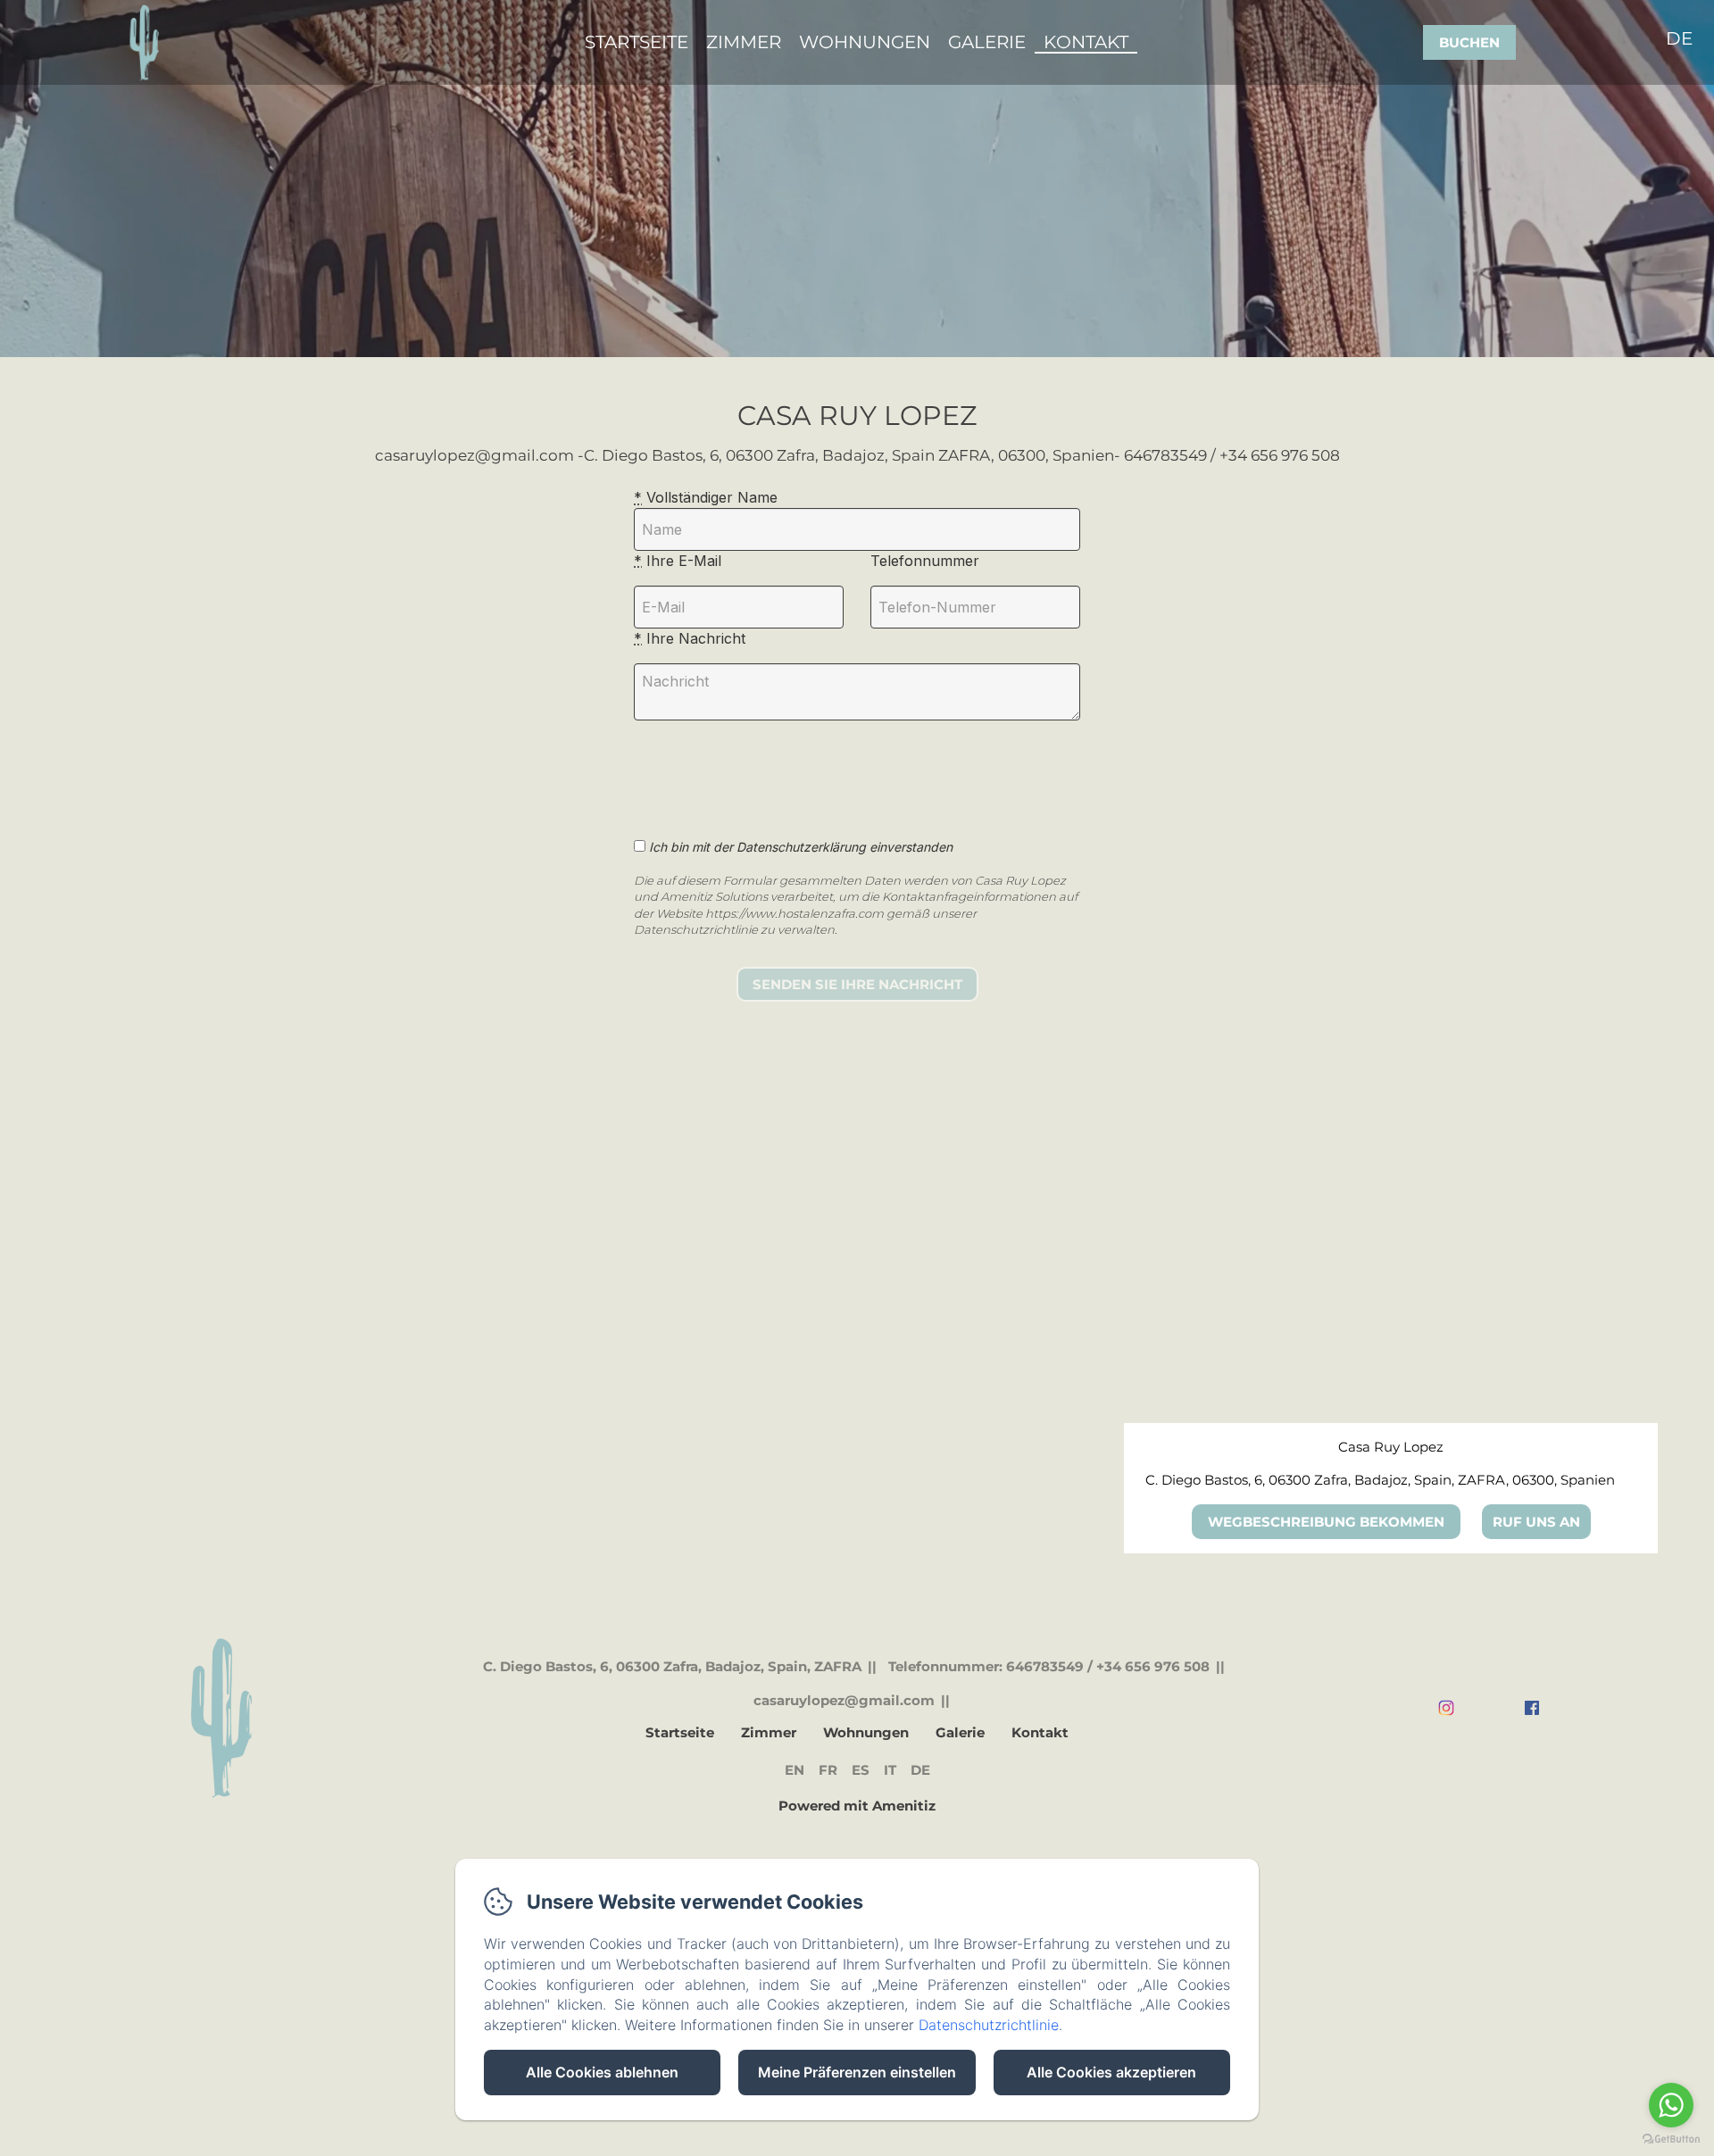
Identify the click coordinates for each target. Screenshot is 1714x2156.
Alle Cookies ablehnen (602, 2072)
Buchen (1469, 42)
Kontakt (1086, 42)
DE (920, 1770)
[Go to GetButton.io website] (1671, 2139)
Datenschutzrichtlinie (989, 2025)
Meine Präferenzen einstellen (857, 2072)
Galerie (987, 42)
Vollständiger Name (706, 497)
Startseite (637, 42)
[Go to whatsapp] (1671, 2105)
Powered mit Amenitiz (857, 1806)
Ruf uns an (1536, 1522)
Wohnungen (865, 42)
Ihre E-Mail (678, 561)
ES (861, 1770)
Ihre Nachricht (690, 638)
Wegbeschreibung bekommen (1326, 1522)
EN (795, 1770)
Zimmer (744, 42)
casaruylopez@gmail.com (844, 1700)
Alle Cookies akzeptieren (1111, 2072)
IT (890, 1770)
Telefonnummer (925, 561)
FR (828, 1770)
